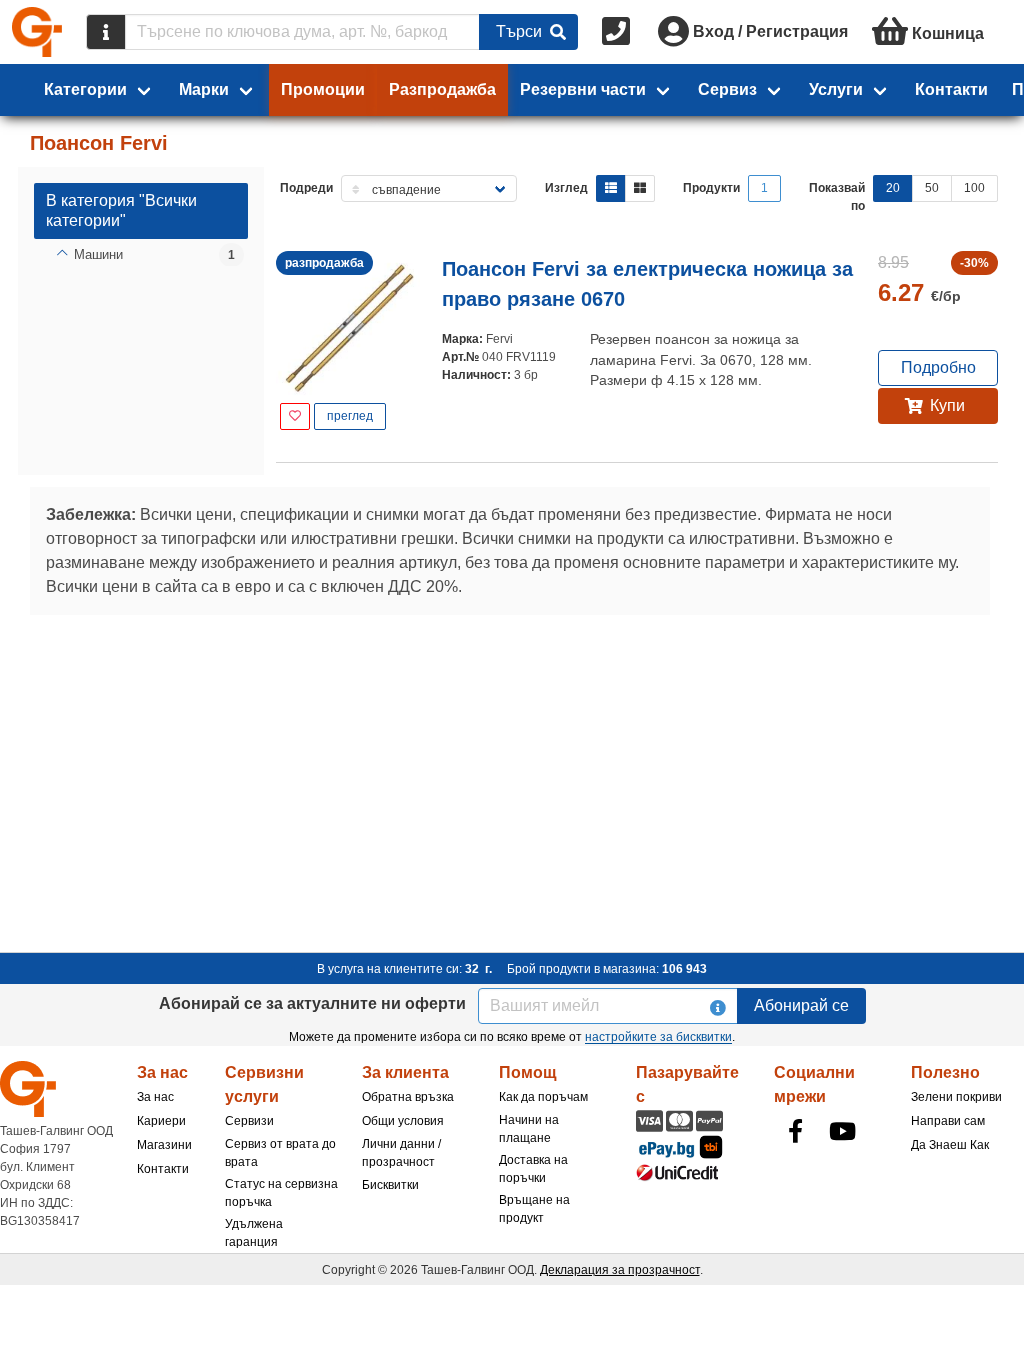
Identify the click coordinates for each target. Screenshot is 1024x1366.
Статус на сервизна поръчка (281, 1193)
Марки (204, 89)
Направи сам (948, 1121)
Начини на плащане (529, 1129)
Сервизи (249, 1121)
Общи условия (403, 1121)
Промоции (323, 89)
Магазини (164, 1145)
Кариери (161, 1121)
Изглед (566, 188)
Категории (85, 89)
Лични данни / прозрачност (401, 1153)
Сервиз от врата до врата (280, 1153)
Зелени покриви (956, 1097)
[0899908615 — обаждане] (618, 32)
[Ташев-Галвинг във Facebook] (796, 1131)
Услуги (836, 89)
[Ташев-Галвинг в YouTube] (843, 1131)
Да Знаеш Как (950, 1145)
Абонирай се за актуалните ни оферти (312, 1003)
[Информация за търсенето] (106, 32)
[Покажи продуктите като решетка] (640, 188)
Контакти (951, 89)
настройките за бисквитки (658, 1037)
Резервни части (583, 89)
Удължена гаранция (254, 1233)
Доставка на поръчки (533, 1169)
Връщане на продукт (534, 1209)
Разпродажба (442, 89)
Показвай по (837, 197)
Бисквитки (390, 1185)
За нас (155, 1097)
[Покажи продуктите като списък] (611, 188)
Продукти (711, 188)
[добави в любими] (295, 416)
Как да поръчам (543, 1097)
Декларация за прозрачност (620, 1270)
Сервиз (727, 89)
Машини (98, 254)
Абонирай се (801, 1005)
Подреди (306, 188)
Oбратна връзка (408, 1097)
